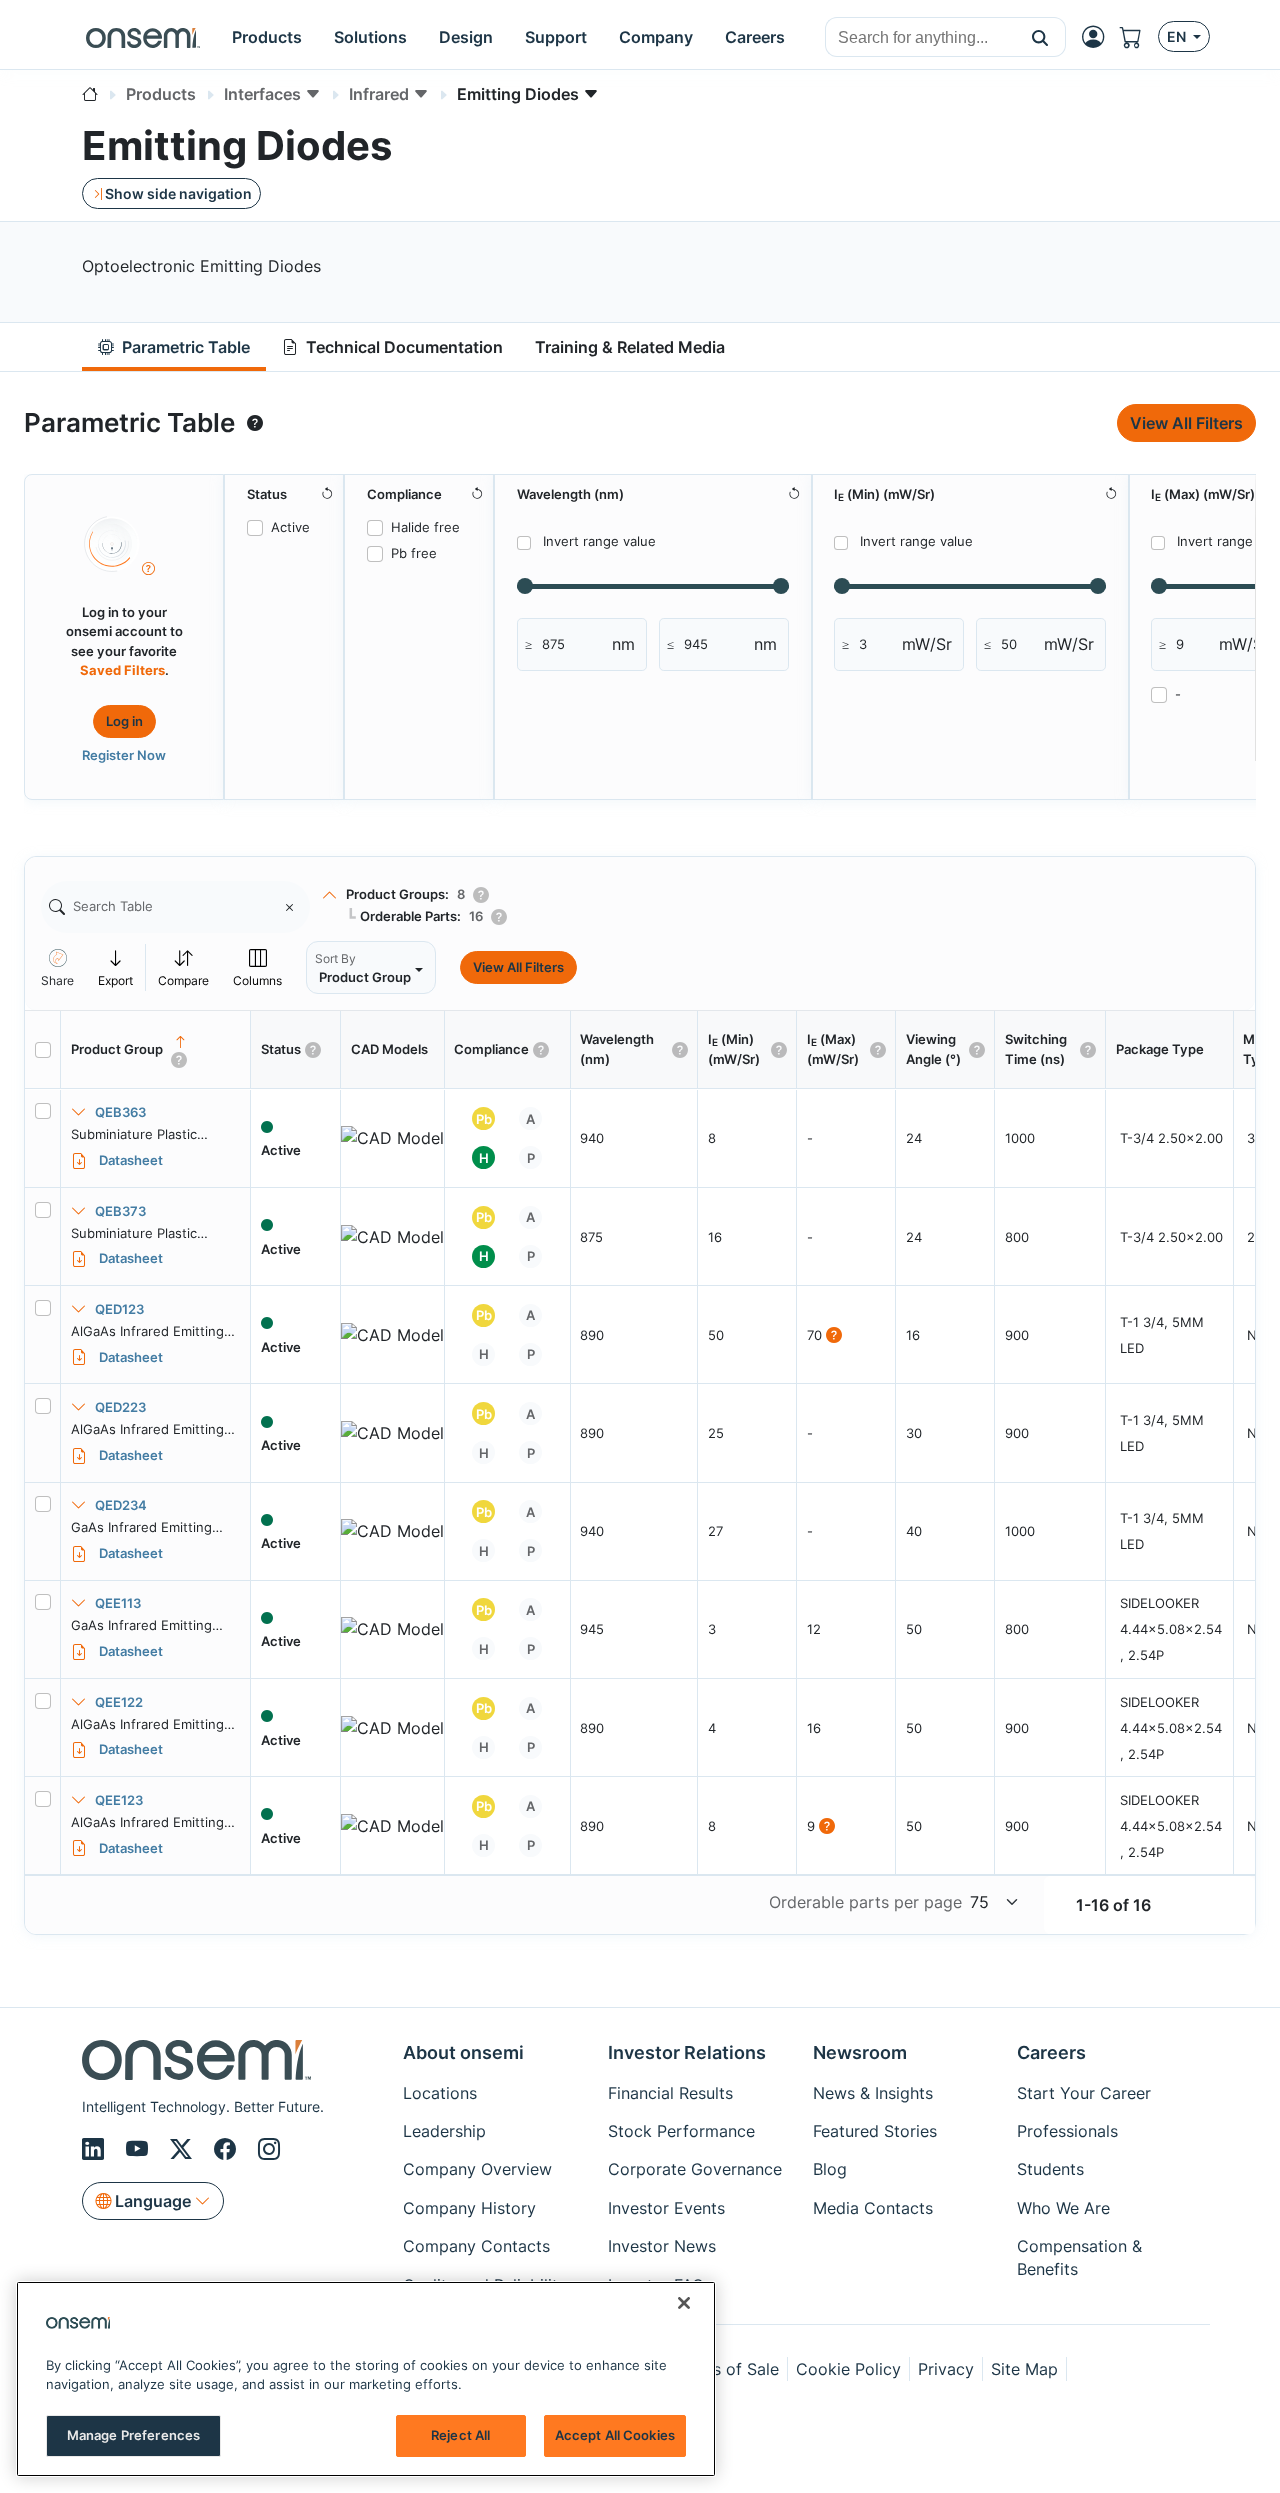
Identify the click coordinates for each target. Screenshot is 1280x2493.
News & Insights (873, 2093)
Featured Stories (875, 2131)
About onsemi (463, 2052)
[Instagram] (269, 2149)
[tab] (174, 347)
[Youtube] (140, 2149)
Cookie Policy (848, 2369)
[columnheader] (156, 1050)
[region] (366, 2379)
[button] (1040, 37)
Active (290, 527)
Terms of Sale (727, 2369)
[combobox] (920, 38)
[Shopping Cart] (1139, 37)
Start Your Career (1084, 2093)
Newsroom (860, 2052)
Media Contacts (873, 2208)
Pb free (414, 553)
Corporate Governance (695, 2169)
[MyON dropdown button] (1099, 37)
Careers (1051, 2052)
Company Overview (477, 2169)
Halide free (425, 527)
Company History (469, 2208)
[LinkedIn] (96, 2149)
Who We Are (1063, 2208)
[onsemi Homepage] (143, 37)
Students (1050, 2169)
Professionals (1067, 2131)
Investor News (662, 2246)
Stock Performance (681, 2131)
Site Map (1024, 2369)
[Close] (684, 2303)
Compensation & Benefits (1079, 2257)
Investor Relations (687, 2052)
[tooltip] (255, 423)
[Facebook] (228, 2149)
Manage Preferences (133, 2435)
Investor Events (666, 2208)
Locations (440, 2093)
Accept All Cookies (615, 2435)
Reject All (460, 2435)
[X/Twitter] (184, 2149)
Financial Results (670, 2093)
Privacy (946, 2369)
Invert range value (599, 541)
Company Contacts (476, 2246)
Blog (830, 2169)
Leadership (444, 2131)
